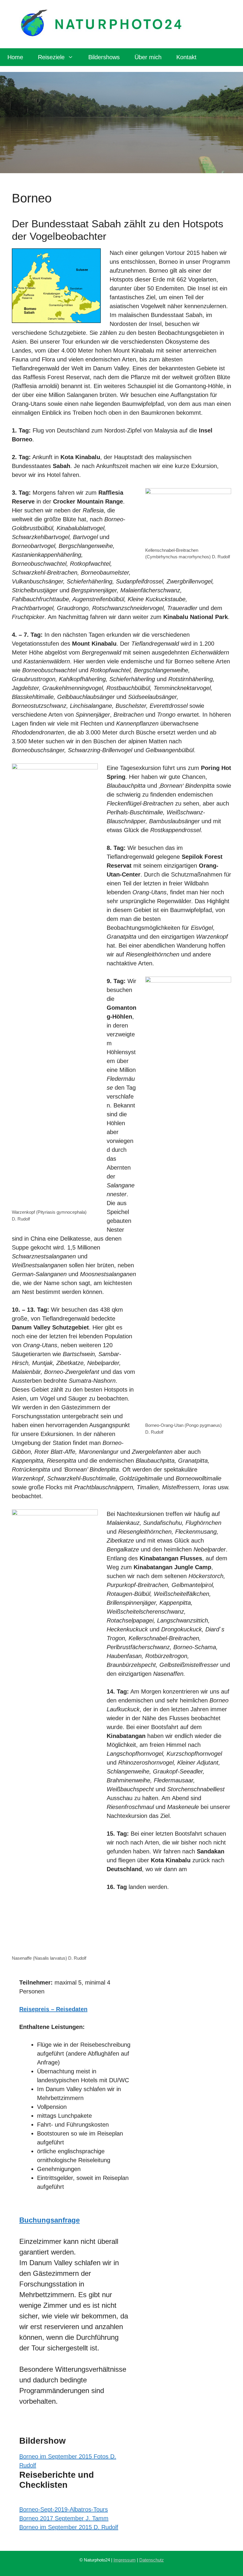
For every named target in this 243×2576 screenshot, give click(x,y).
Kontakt (186, 57)
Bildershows (104, 57)
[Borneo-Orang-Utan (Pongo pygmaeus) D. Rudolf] (188, 1199)
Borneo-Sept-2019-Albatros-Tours (64, 2509)
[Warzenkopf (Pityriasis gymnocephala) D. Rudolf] (55, 985)
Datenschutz (152, 2560)
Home (15, 57)
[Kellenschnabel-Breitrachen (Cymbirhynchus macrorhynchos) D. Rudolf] (188, 517)
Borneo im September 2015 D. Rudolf (69, 2527)
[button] (75, 2441)
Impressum (125, 2560)
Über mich (148, 57)
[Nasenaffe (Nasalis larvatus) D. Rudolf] (55, 1731)
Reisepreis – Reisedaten (53, 2009)
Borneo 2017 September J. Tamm (64, 2518)
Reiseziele (51, 57)
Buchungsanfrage (49, 2220)
